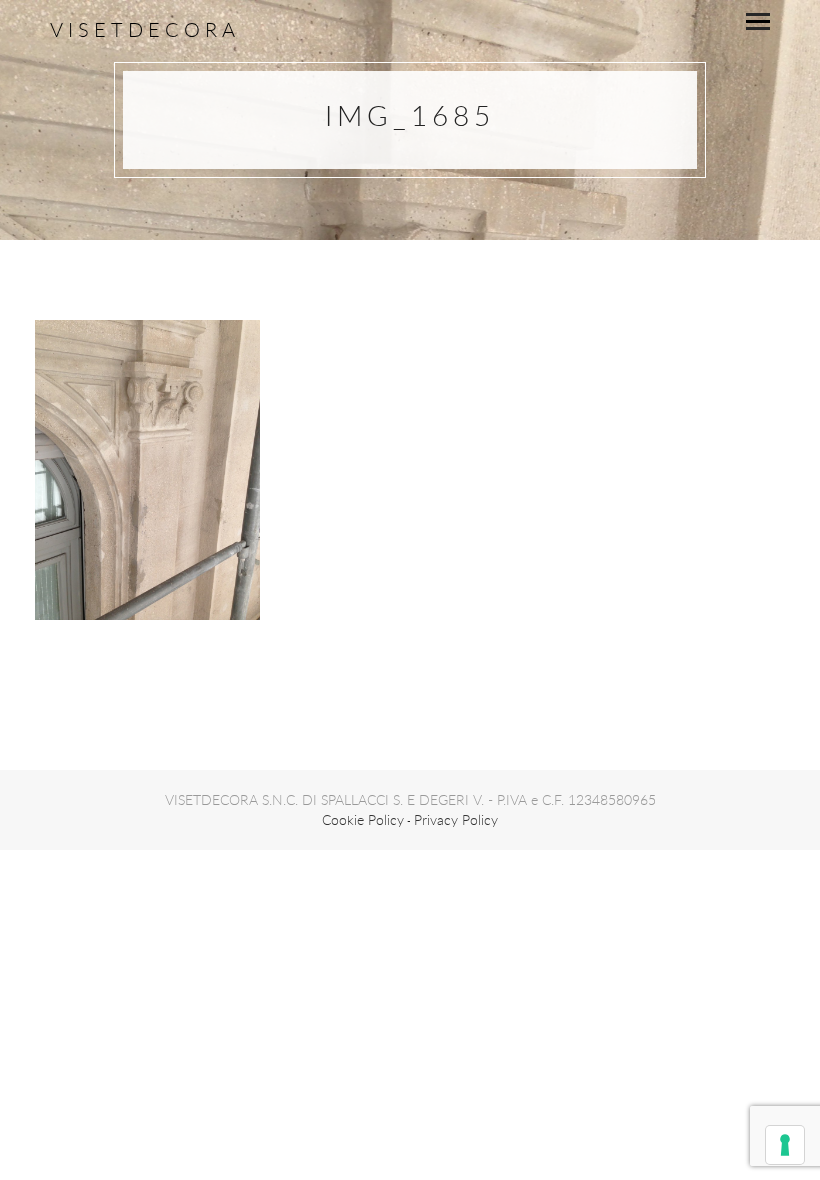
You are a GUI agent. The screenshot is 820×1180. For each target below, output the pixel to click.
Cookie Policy (363, 819)
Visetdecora (145, 29)
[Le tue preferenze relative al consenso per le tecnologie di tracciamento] (785, 1145)
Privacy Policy (456, 819)
